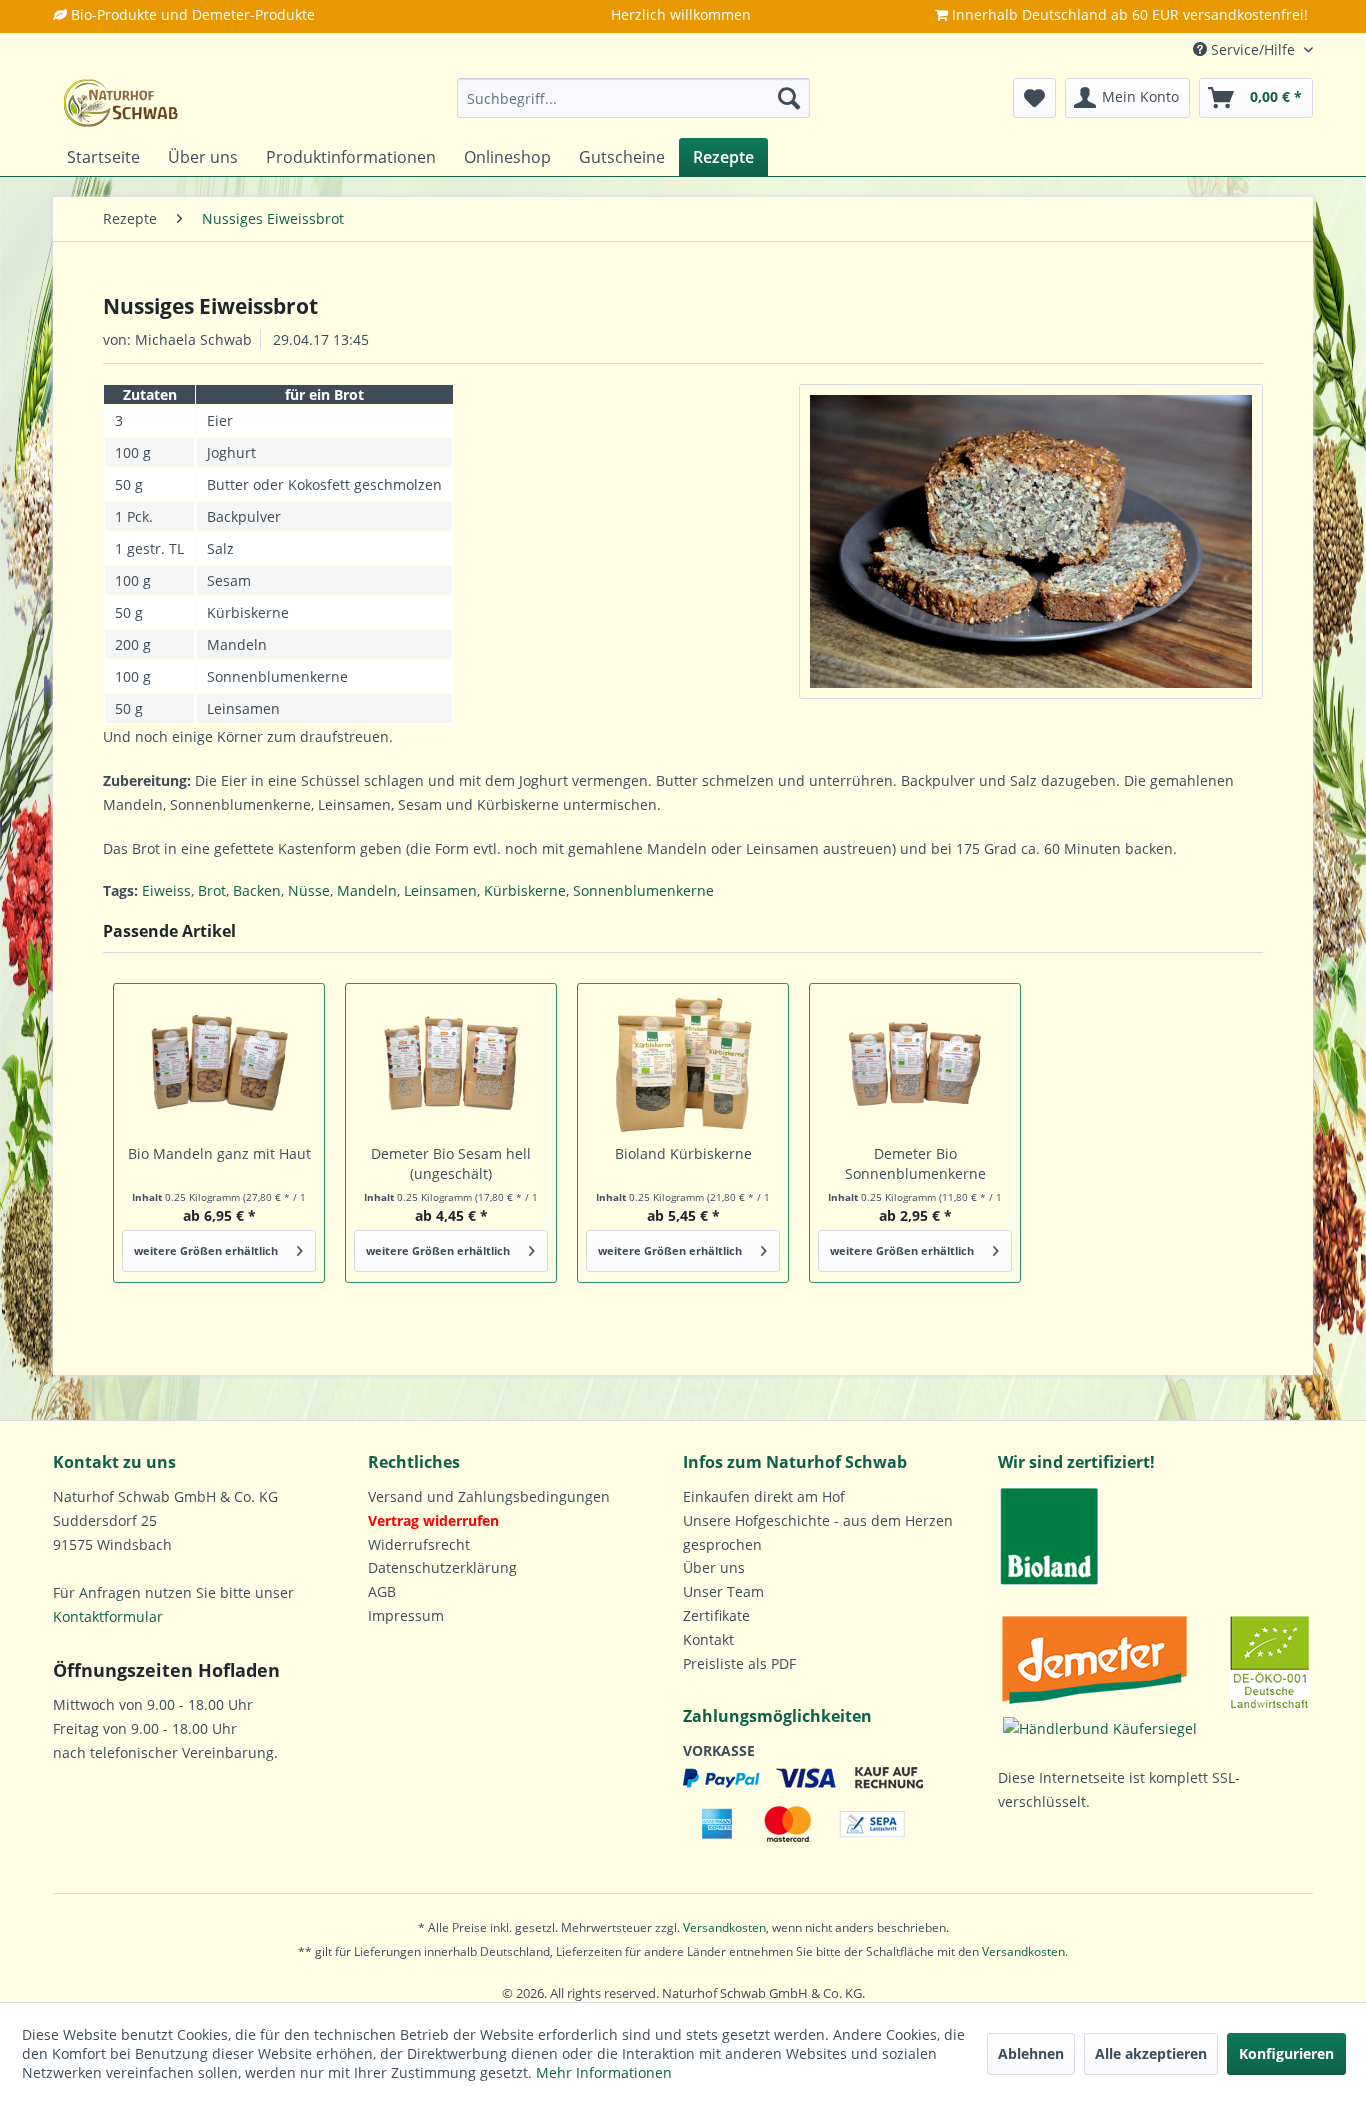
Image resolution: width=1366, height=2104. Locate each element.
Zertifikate (716, 1615)
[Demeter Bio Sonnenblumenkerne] (915, 1064)
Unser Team (723, 1591)
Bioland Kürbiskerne (683, 1153)
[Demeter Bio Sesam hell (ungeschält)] (451, 1064)
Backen (257, 890)
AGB (382, 1591)
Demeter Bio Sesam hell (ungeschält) (451, 1163)
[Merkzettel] (1034, 98)
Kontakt (708, 1639)
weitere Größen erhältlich (206, 1250)
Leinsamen (440, 890)
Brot (212, 890)
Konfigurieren (1286, 2053)
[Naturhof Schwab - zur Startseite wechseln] (121, 103)
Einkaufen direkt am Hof (764, 1496)
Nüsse (309, 890)
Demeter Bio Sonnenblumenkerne (915, 1163)
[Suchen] (789, 98)
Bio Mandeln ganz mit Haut (219, 1153)
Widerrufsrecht (419, 1544)
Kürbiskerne (525, 890)
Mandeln (367, 890)
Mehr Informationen (604, 2072)
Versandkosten (724, 1927)
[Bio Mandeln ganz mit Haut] (219, 1064)
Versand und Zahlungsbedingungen (489, 1496)
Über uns (714, 1567)
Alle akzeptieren (1151, 2053)
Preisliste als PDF (739, 1663)
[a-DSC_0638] (1031, 541)
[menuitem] (633, 98)
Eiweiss (166, 890)
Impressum (406, 1615)
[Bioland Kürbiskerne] (683, 1064)
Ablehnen (1031, 2053)
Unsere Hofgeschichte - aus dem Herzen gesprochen (818, 1532)
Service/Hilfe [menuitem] (1253, 49)
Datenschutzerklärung (442, 1567)
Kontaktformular (108, 1616)
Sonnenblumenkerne (643, 890)
